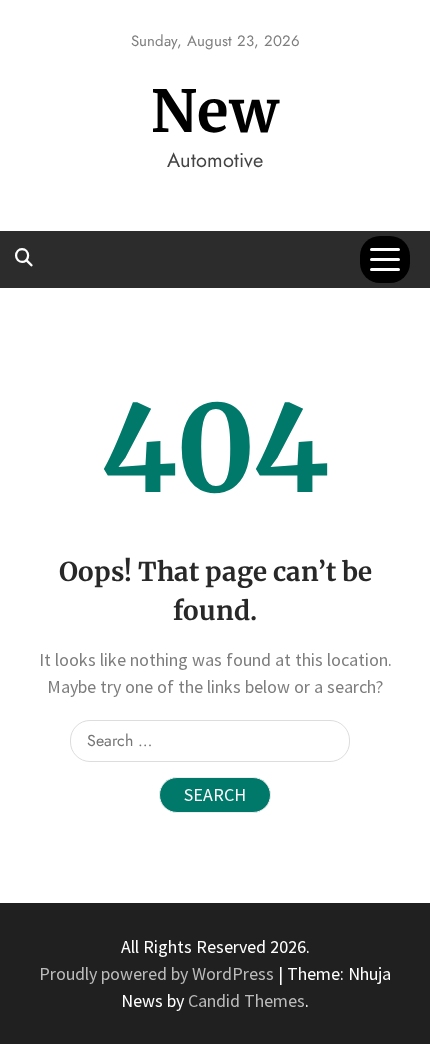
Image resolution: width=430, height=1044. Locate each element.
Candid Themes (246, 1000)
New (215, 111)
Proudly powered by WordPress (158, 973)
